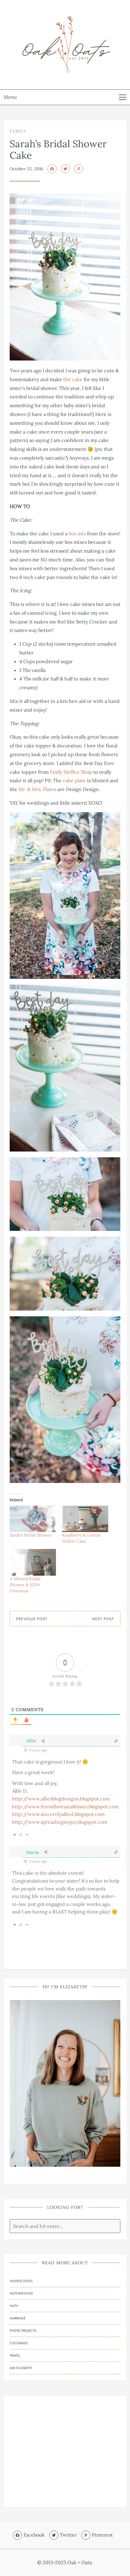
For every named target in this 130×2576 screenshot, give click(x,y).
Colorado (19, 2343)
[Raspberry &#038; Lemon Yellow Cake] (85, 1519)
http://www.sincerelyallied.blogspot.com (58, 1814)
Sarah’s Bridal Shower (31, 1535)
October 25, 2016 (26, 169)
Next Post (103, 1619)
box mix (77, 533)
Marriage (18, 2318)
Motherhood (21, 2293)
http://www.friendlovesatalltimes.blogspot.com (65, 1807)
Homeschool (21, 2281)
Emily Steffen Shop (71, 772)
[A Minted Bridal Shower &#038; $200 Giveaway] (33, 1562)
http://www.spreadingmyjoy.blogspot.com (60, 1822)
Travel (15, 2355)
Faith (14, 2306)
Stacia (33, 1852)
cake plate (74, 780)
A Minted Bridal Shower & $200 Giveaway (25, 1585)
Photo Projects (23, 2331)
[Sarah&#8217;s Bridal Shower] (33, 1519)
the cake (73, 379)
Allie (31, 1741)
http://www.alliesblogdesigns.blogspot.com (61, 1799)
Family (18, 131)
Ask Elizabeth (21, 2368)
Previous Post (32, 1619)
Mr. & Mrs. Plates (37, 789)
